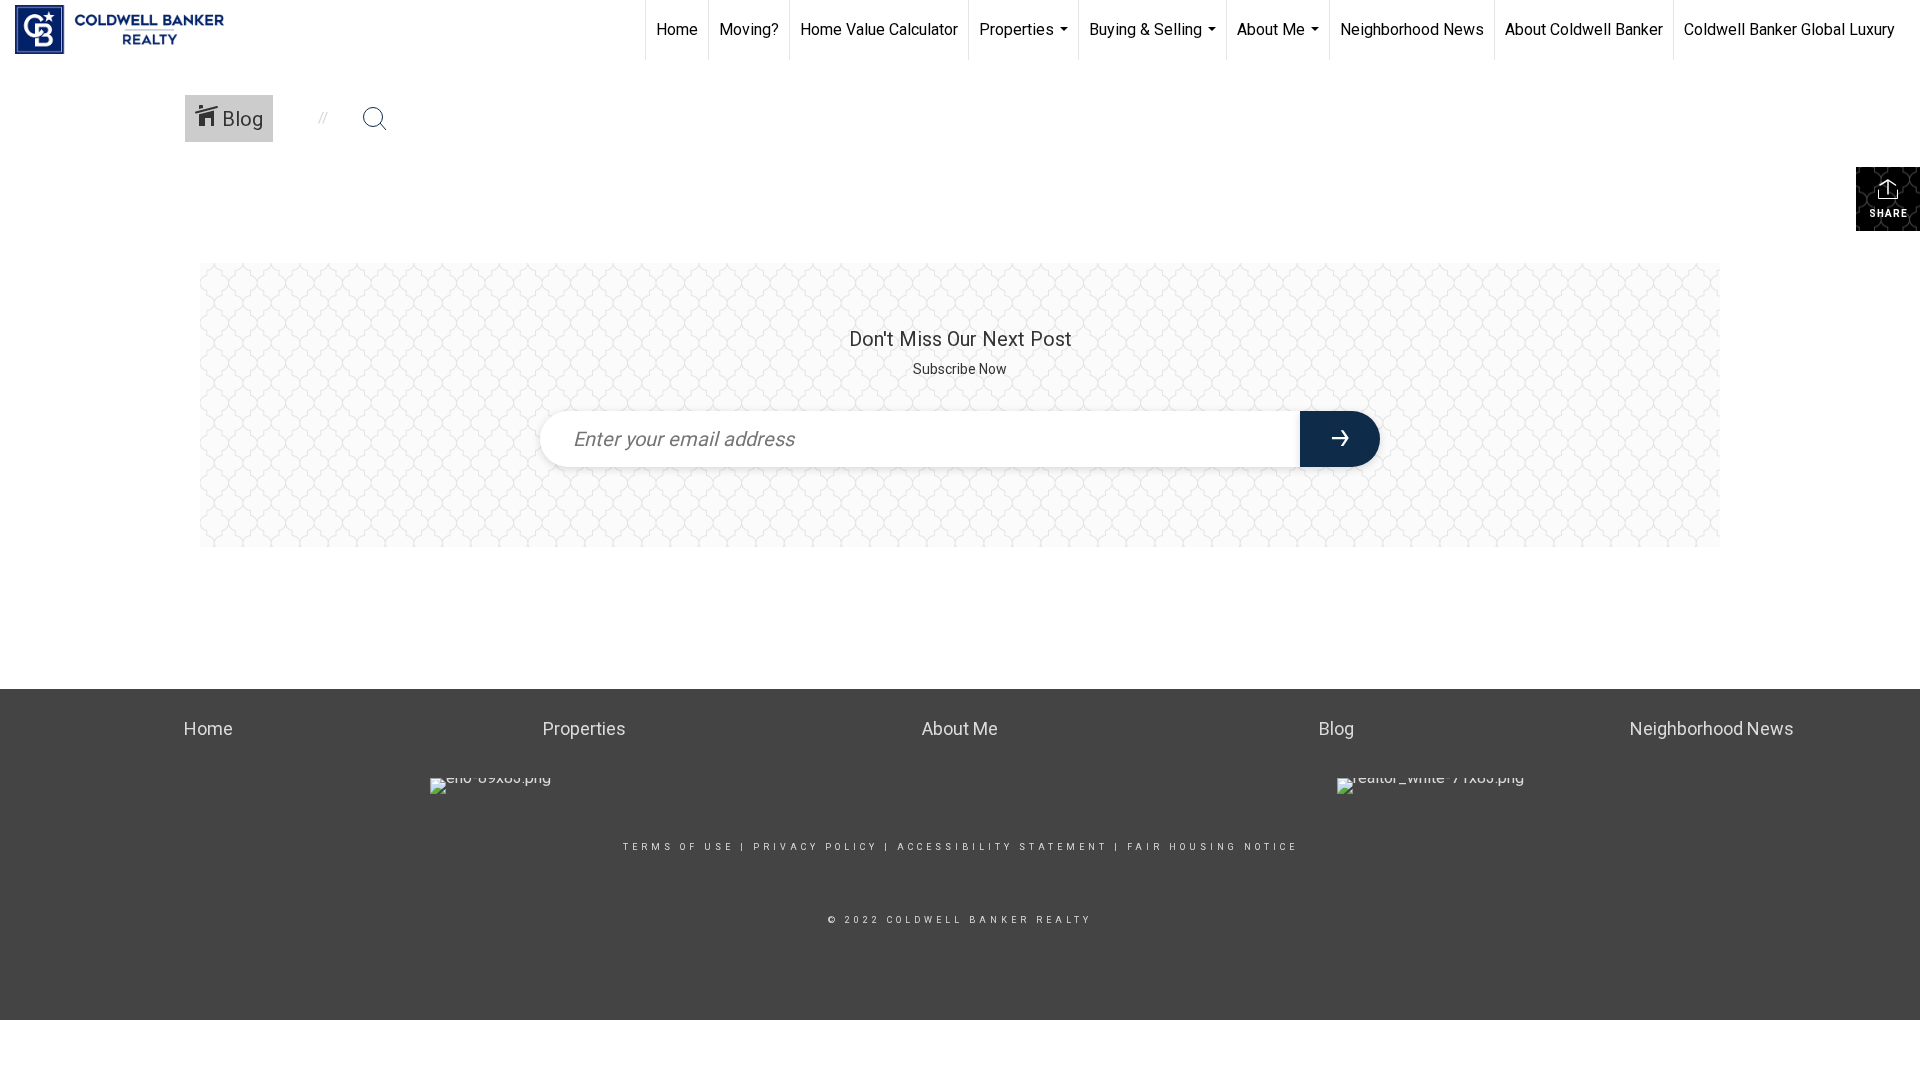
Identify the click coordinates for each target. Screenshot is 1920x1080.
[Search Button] (375, 119)
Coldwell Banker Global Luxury (1789, 29)
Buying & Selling (1155, 40)
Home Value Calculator (879, 29)
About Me (1280, 40)
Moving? (749, 29)
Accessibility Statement (1002, 847)
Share (1888, 213)
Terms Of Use (678, 847)
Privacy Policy (815, 847)
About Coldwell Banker (1584, 29)
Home (677, 29)
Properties (1026, 40)
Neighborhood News (1412, 29)
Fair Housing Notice (1212, 847)
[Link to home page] (129, 30)
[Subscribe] (1340, 439)
